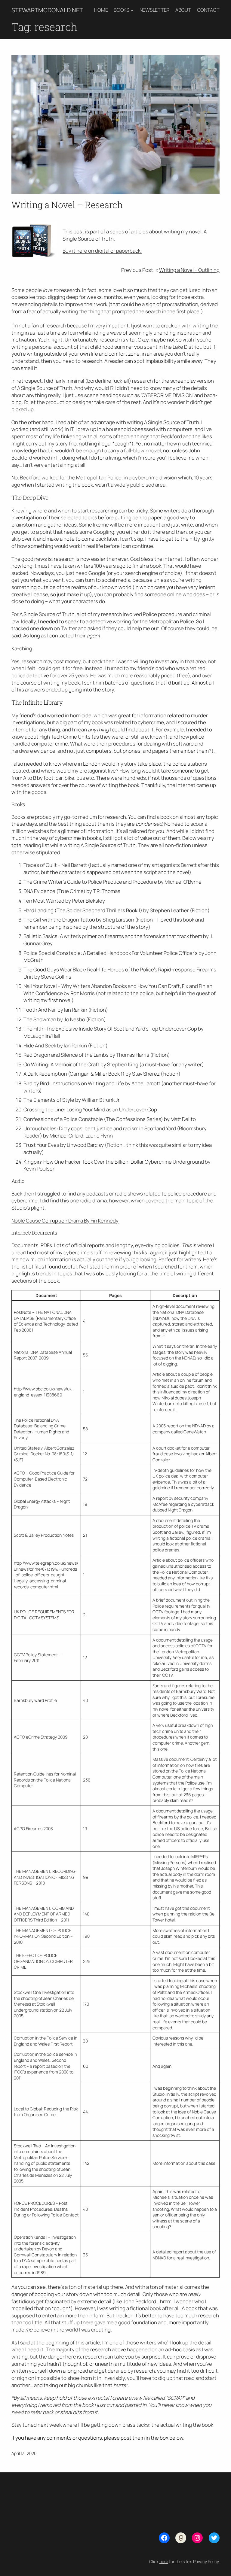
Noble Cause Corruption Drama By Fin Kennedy (65, 1221)
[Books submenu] (132, 10)
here (164, 2561)
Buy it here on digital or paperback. (102, 251)
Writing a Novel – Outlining (189, 270)
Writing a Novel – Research (67, 205)
